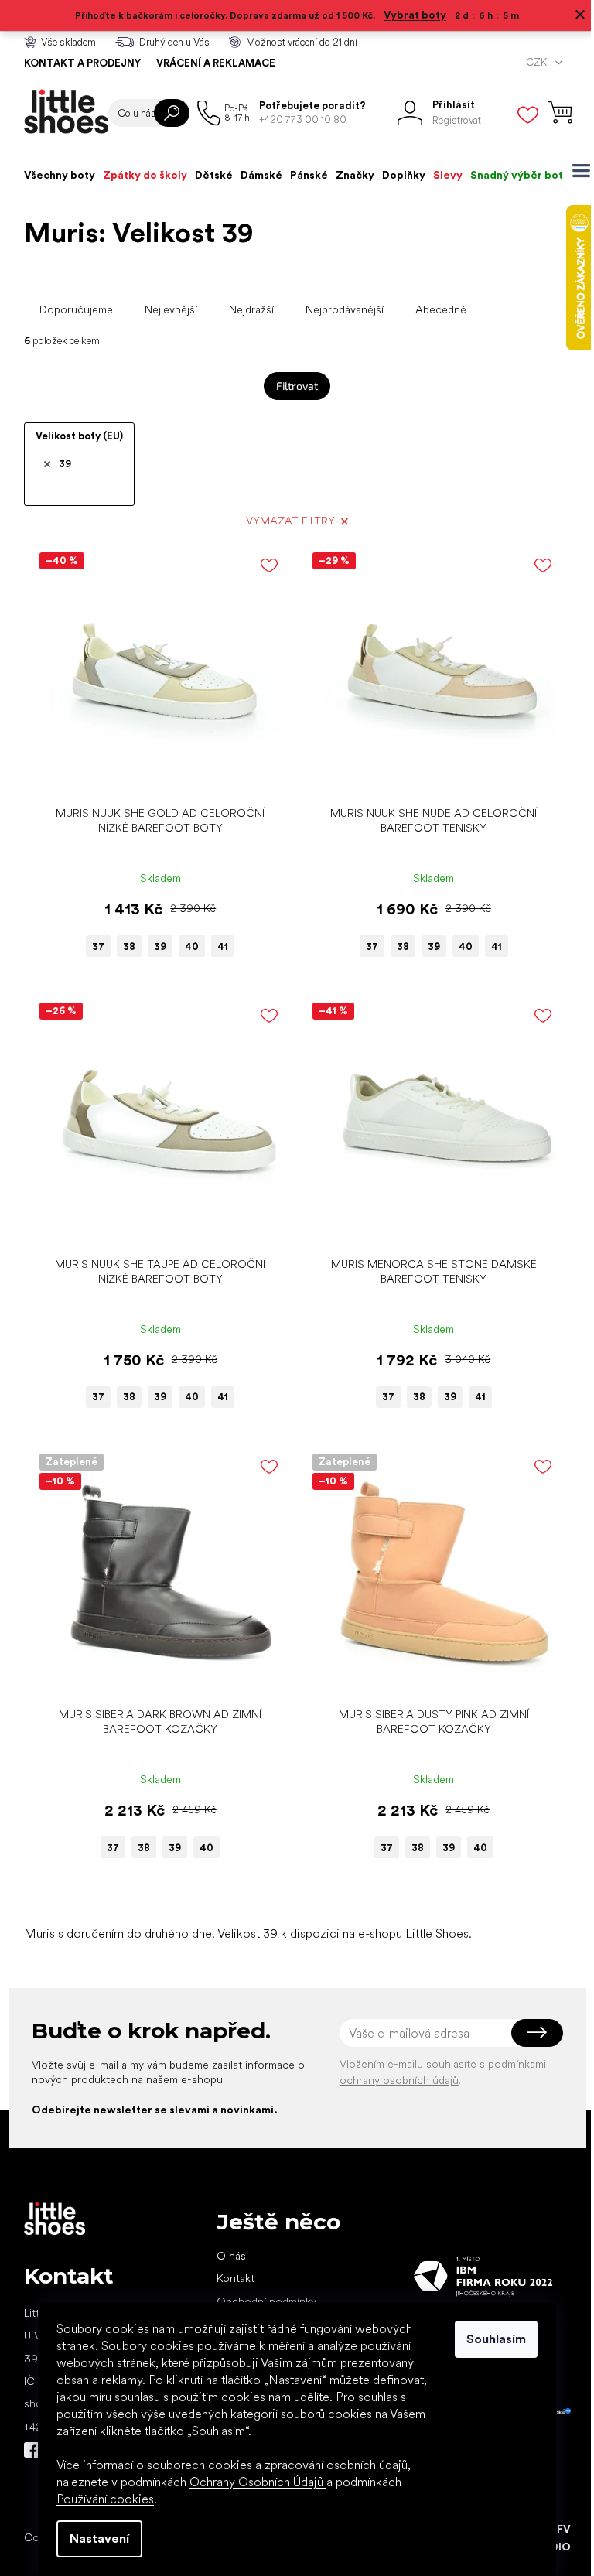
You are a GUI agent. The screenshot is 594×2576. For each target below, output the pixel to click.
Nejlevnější (171, 309)
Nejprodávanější (345, 309)
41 (223, 946)
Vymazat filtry (290, 521)
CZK (538, 62)
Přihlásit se (537, 2033)
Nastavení (99, 2538)
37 (98, 946)
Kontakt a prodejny (82, 63)
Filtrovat (297, 386)
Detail (152, 775)
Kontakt (236, 2278)
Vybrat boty (415, 15)
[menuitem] (60, 175)
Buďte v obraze (32, 2450)
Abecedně (441, 309)
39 (65, 464)
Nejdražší (251, 309)
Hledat (172, 113)
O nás (231, 2256)
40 (192, 946)
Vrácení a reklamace (216, 63)
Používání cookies (105, 2499)
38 (129, 946)
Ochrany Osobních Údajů (258, 2482)
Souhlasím (496, 2339)
